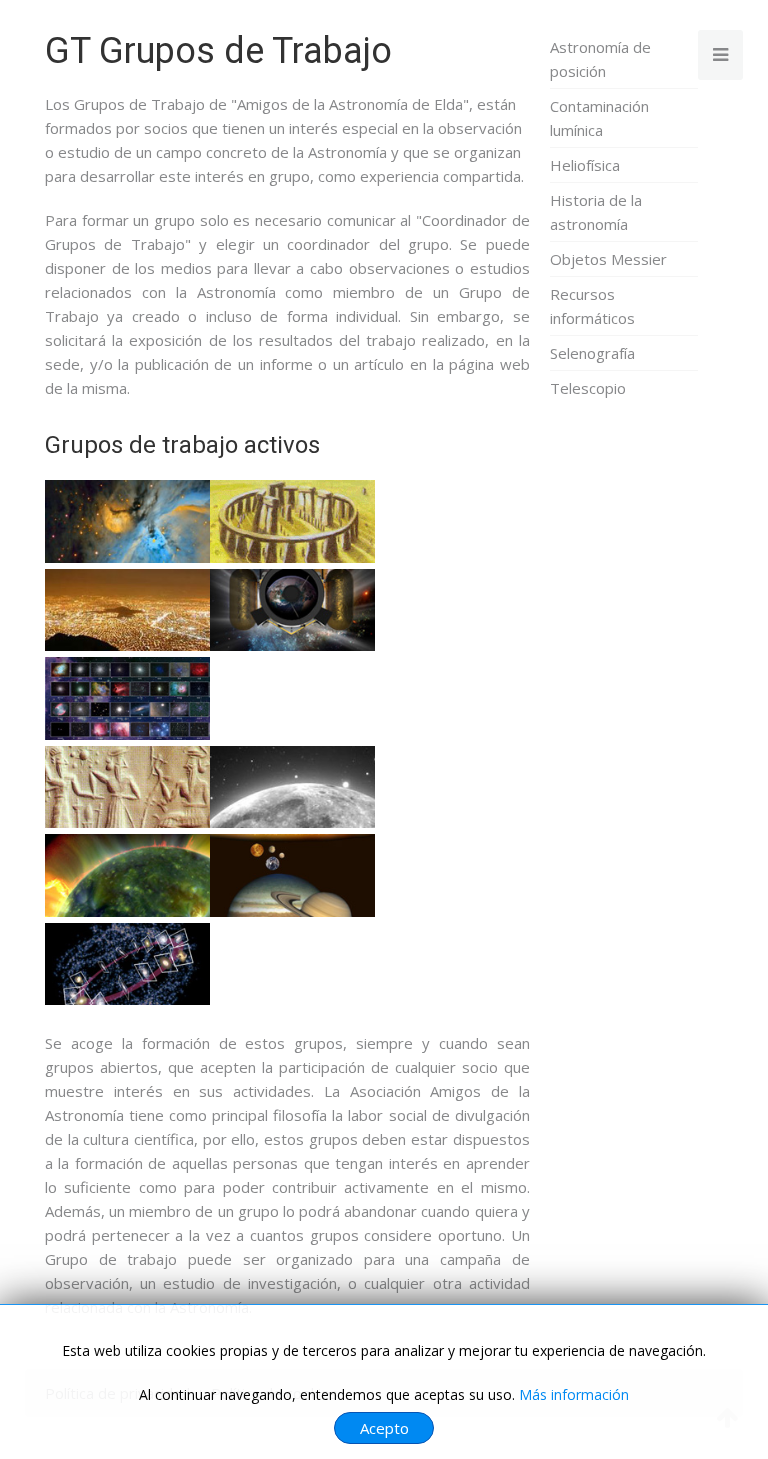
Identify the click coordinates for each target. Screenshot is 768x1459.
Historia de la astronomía (596, 212)
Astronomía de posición (600, 59)
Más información (574, 1394)
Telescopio (588, 388)
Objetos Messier (608, 259)
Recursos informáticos (592, 306)
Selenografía (592, 353)
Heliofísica (585, 165)
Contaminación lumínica (599, 118)
